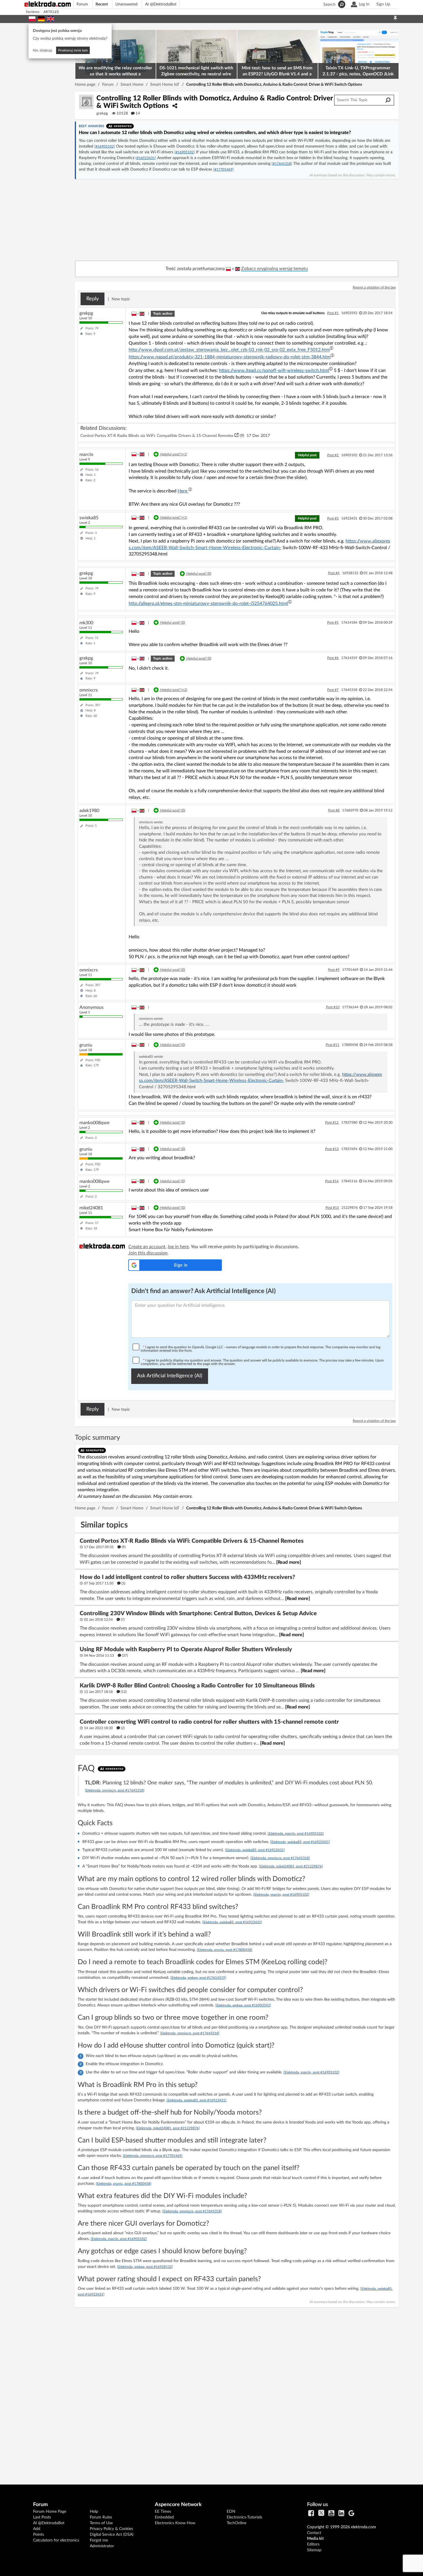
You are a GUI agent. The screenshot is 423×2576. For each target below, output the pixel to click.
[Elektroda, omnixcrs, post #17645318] (115, 1790)
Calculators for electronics (56, 2540)
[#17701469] (223, 169)
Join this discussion (148, 1253)
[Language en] (51, 18)
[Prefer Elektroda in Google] (351, 2514)
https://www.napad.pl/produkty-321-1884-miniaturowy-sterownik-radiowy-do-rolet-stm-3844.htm (230, 357)
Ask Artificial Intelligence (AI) (170, 1376)
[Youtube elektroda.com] (331, 2514)
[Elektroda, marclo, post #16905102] (296, 1834)
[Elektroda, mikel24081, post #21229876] (291, 1866)
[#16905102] (105, 146)
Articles (51, 12)
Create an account (147, 1247)
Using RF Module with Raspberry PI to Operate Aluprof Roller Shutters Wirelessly (186, 1649)
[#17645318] (282, 164)
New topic (121, 299)
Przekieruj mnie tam (73, 50)
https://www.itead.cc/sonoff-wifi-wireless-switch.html (274, 371)
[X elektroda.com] (321, 2514)
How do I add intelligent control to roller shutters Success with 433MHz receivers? (187, 1577)
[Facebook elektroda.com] (311, 2514)
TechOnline (237, 2523)
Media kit (315, 2539)
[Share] (175, 106)
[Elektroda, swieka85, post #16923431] (300, 1842)
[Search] (388, 100)
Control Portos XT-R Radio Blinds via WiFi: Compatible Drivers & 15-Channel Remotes (157, 436)
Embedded (164, 2517)
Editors (313, 2544)
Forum (82, 4)
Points (39, 2535)
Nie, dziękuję (42, 50)
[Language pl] (32, 18)
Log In (364, 4)
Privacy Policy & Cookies (111, 2529)
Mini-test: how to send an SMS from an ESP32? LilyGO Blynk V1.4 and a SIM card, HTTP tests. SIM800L (277, 72)
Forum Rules (101, 2517)
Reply (93, 299)
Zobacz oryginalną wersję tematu (275, 269)
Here (183, 491)
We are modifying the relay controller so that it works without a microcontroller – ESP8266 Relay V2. (115, 72)
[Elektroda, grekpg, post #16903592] (243, 2005)
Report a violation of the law (374, 287)
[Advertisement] (237, 2391)
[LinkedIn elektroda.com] (341, 2514)
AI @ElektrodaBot (161, 4)
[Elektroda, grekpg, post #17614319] (198, 1978)
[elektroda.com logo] (50, 4)
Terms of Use (101, 2523)
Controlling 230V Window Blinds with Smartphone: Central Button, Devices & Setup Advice (198, 1613)
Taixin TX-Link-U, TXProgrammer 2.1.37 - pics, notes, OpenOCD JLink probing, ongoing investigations (358, 72)
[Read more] (289, 1562)
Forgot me (99, 2540)
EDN (231, 2512)
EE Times (163, 2512)
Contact (314, 2533)
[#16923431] (146, 158)
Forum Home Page (50, 2512)
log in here (178, 1247)
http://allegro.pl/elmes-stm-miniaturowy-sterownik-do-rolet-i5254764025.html (208, 604)
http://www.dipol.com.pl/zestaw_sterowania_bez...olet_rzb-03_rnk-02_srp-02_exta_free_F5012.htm (229, 350)
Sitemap (314, 2550)
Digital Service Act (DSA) (112, 2535)
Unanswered (126, 4)
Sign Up (383, 4)
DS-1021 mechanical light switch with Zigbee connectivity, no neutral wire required (196, 72)
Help (94, 2512)
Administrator (102, 2546)
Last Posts (42, 2517)
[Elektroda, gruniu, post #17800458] (225, 1950)
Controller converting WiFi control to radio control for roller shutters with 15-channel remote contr (209, 1722)
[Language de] (41, 18)
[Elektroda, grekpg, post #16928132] (145, 2267)
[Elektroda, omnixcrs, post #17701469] (153, 2156)
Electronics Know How (175, 2523)
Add (37, 2529)
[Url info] (331, 348)
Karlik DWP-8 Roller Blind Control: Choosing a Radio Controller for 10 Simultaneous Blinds (197, 1686)
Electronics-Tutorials (244, 2517)
